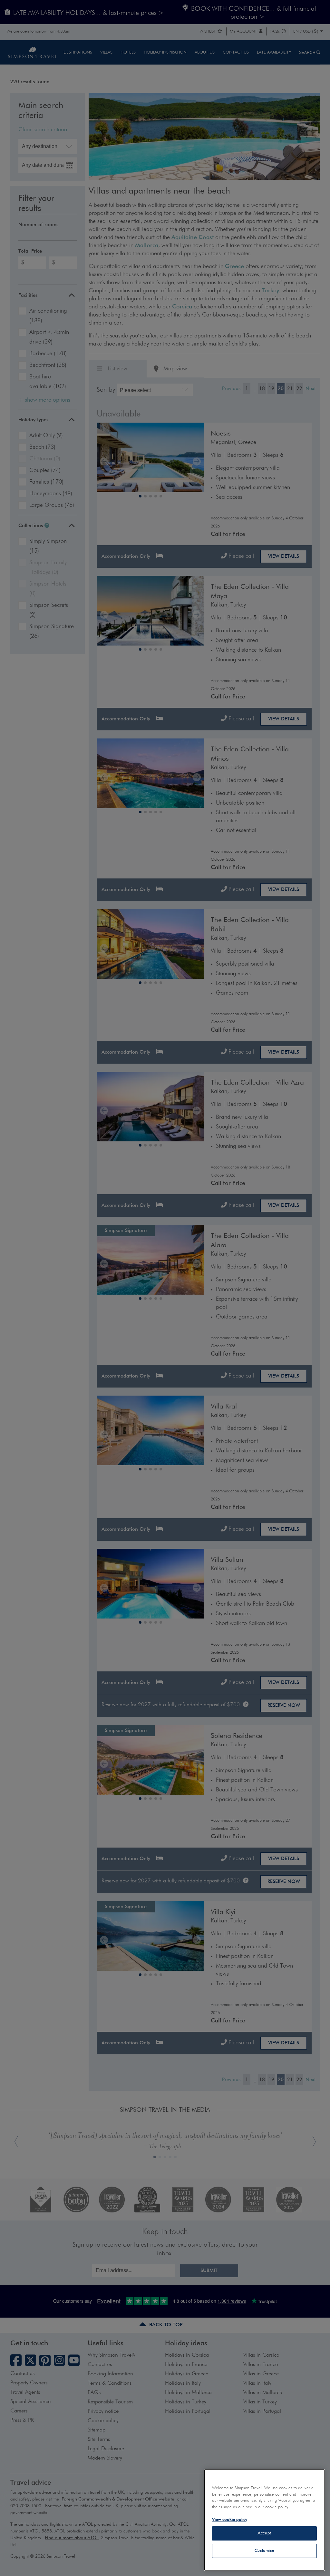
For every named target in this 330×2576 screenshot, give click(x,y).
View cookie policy (230, 2520)
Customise (265, 2551)
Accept (264, 2533)
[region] (264, 2520)
